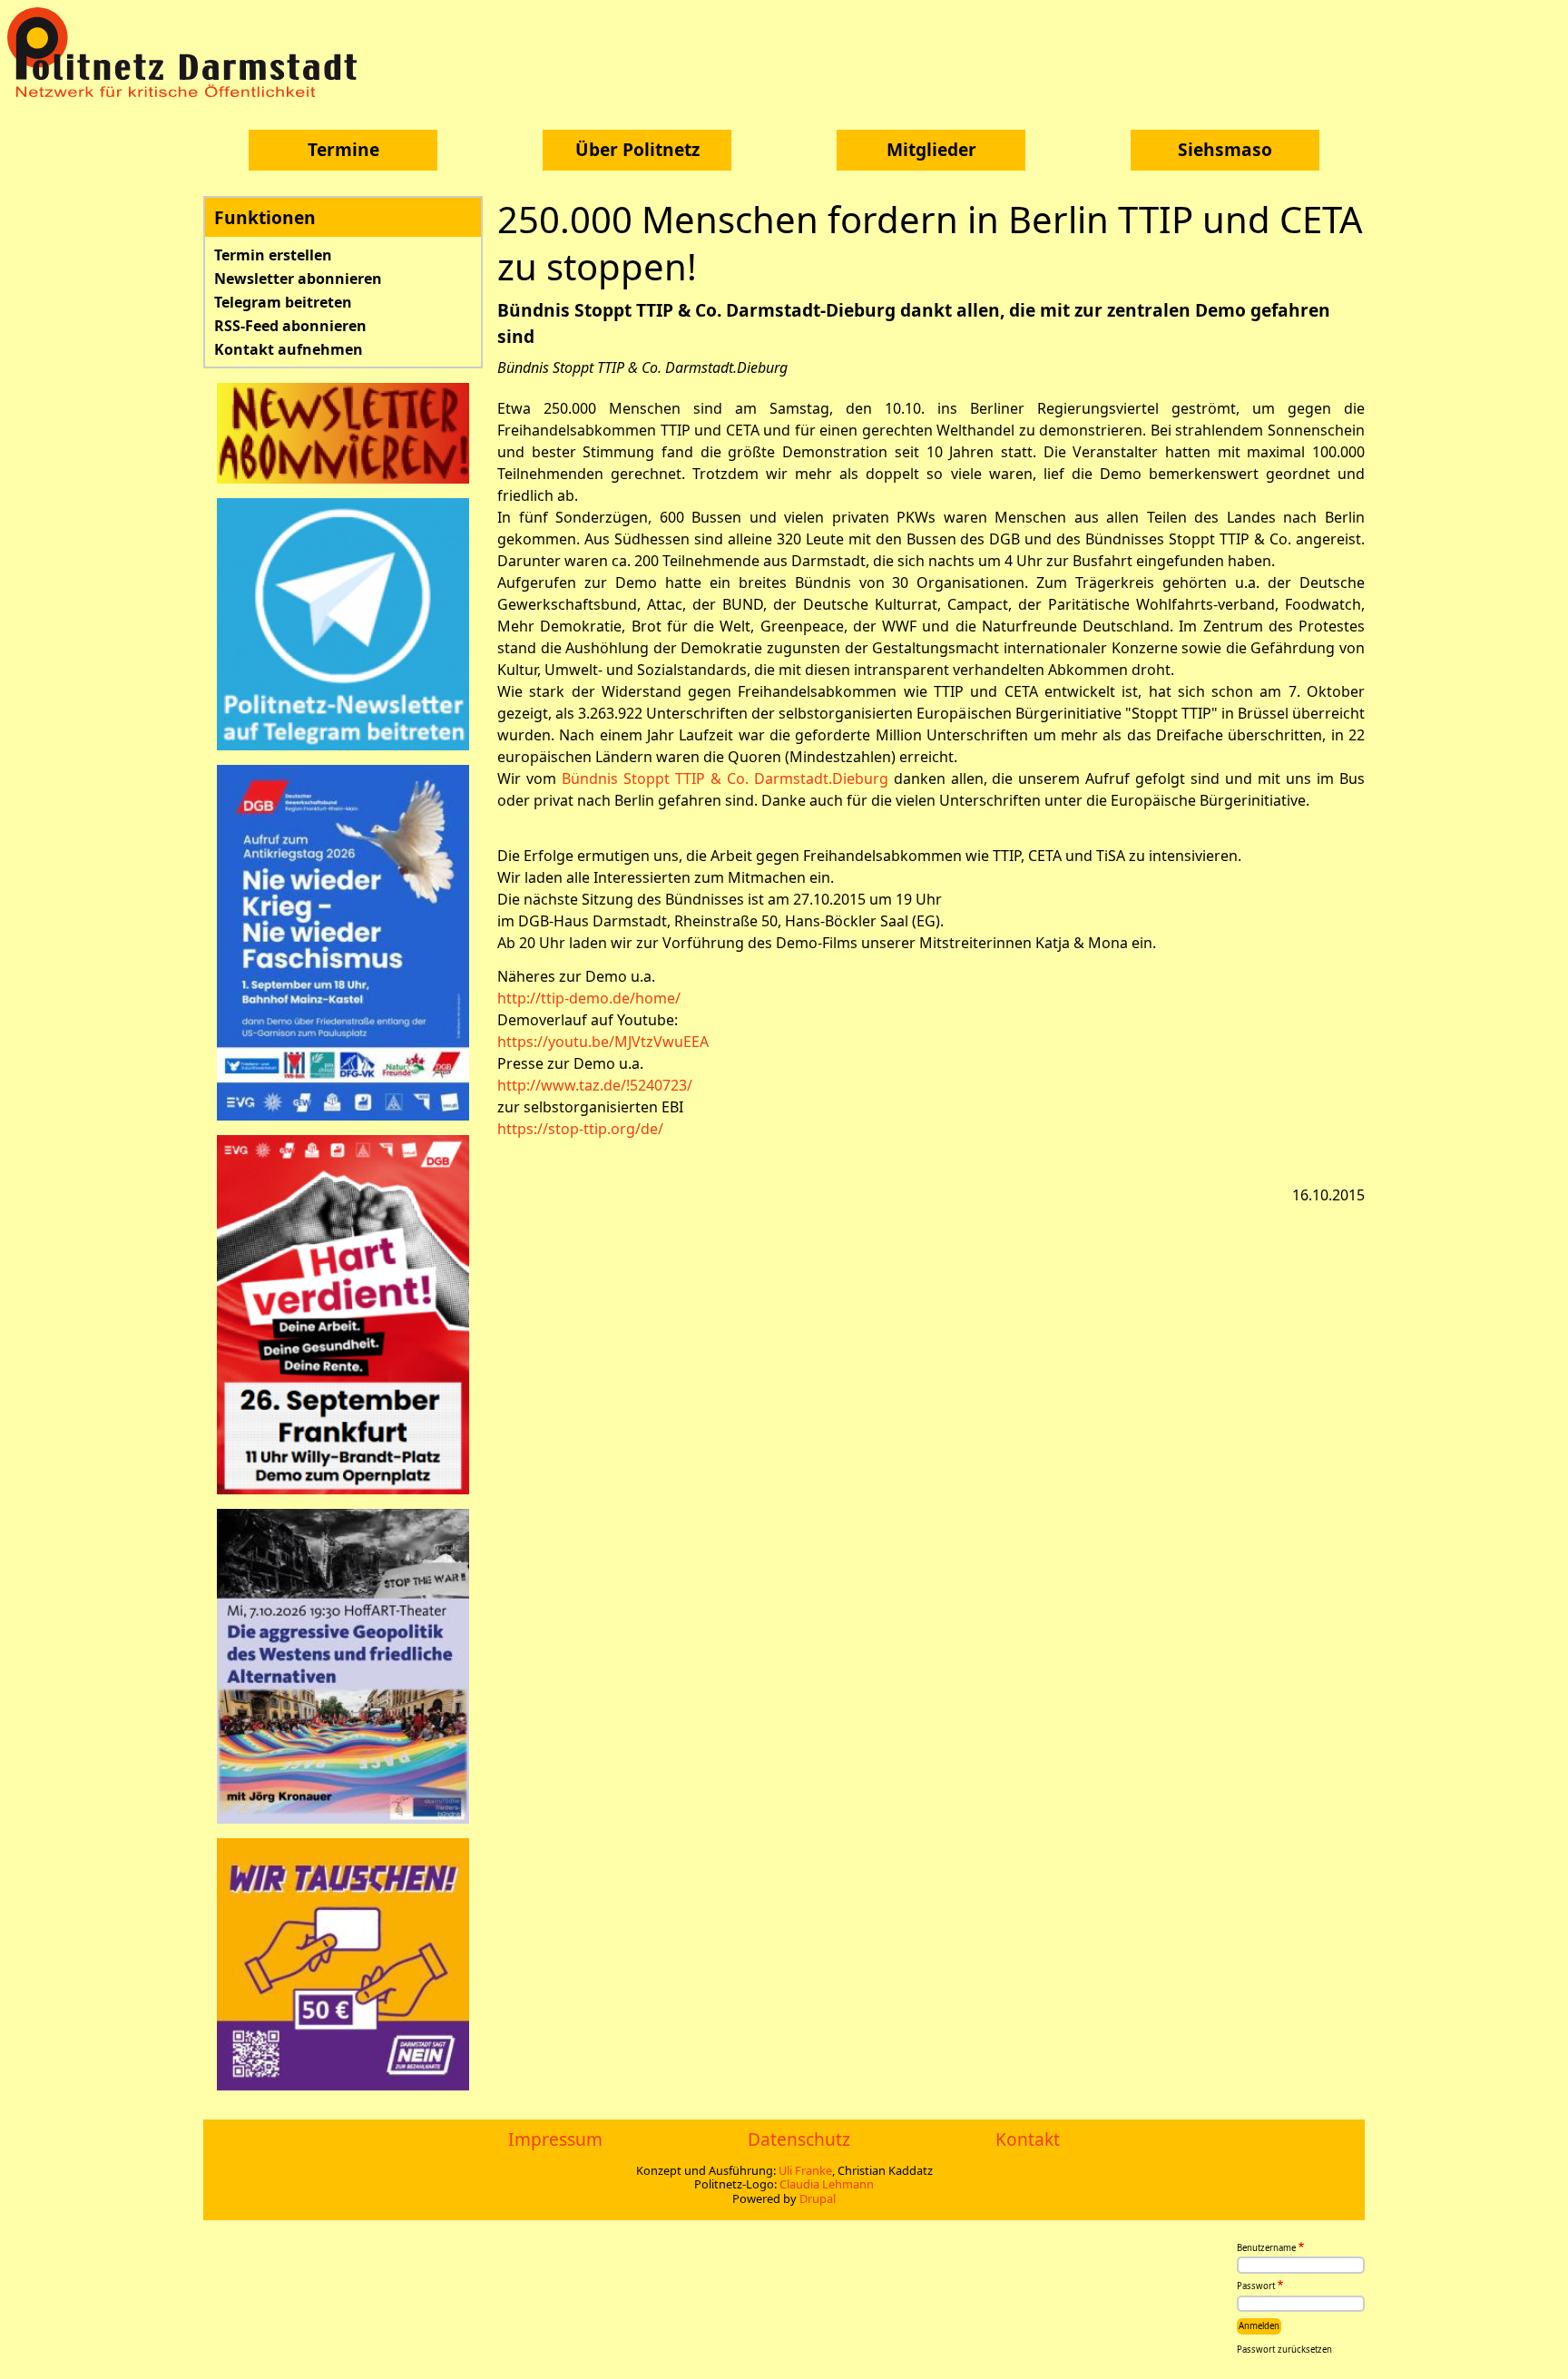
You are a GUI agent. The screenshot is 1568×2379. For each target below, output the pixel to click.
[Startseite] (189, 52)
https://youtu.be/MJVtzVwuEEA (603, 1042)
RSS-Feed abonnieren (290, 326)
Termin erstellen (273, 255)
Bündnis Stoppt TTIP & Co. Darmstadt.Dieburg (728, 778)
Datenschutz (799, 2139)
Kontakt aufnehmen (289, 349)
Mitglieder (931, 149)
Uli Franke (805, 2170)
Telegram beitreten (283, 302)
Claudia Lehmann (827, 2184)
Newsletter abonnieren (298, 279)
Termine (343, 149)
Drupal (818, 2198)
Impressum (555, 2139)
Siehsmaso (1225, 149)
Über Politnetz (637, 149)
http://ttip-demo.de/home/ (589, 998)
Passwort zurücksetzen (1284, 2350)
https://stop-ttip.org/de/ (580, 1129)
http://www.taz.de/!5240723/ (595, 1085)
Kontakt (1028, 2139)
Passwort (1256, 2287)
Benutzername (1266, 2248)
